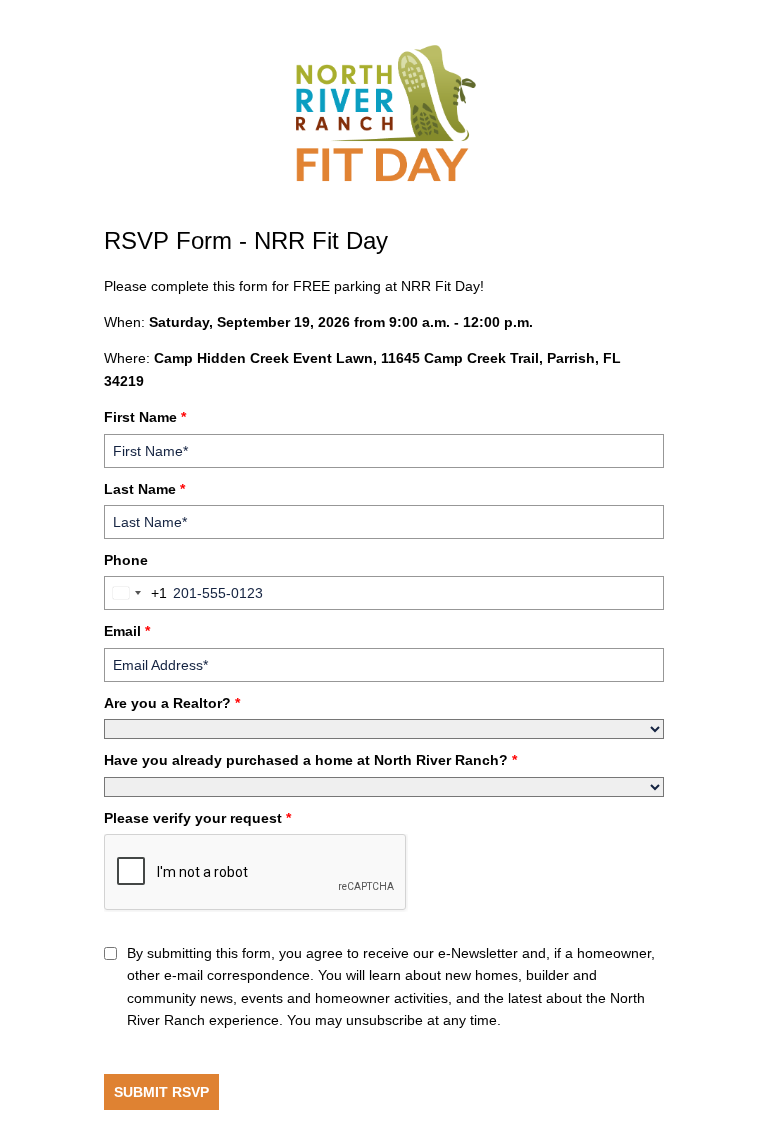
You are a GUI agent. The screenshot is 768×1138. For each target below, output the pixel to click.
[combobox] (136, 593)
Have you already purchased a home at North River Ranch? (310, 760)
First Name (145, 417)
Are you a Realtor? (172, 703)
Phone (126, 560)
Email (127, 631)
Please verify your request (197, 818)
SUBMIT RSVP (161, 1092)
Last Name (144, 489)
